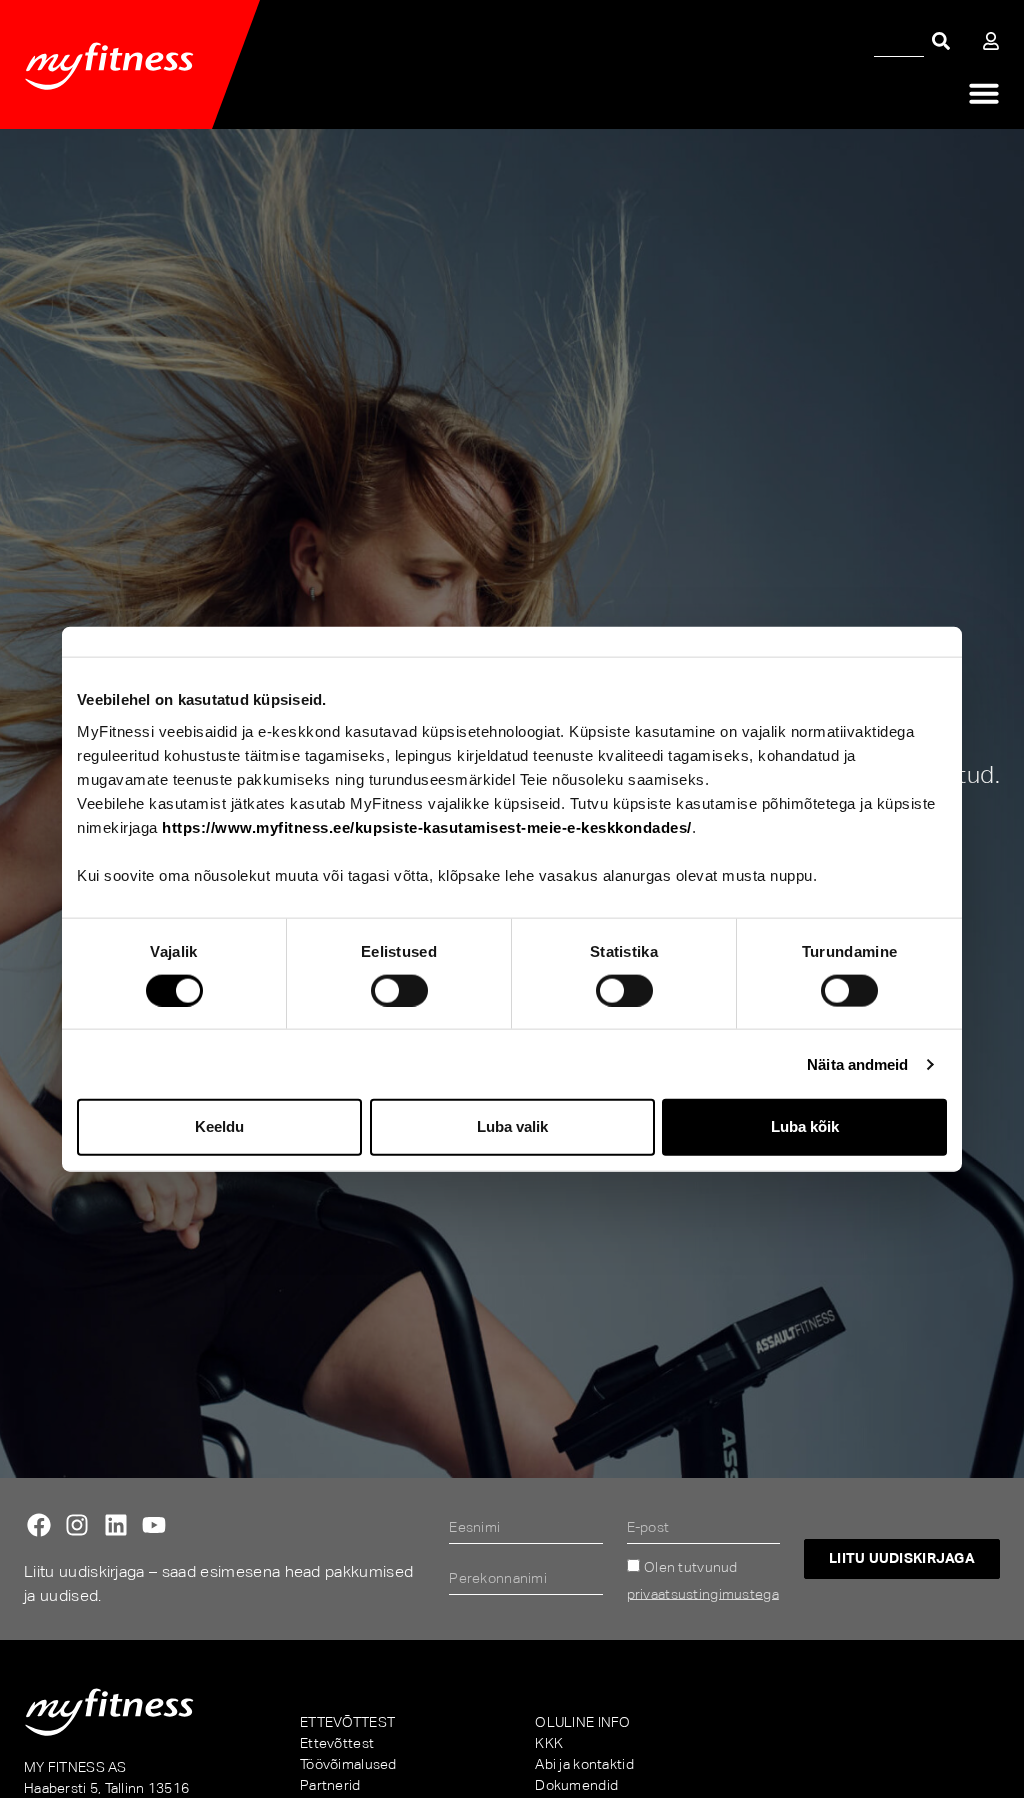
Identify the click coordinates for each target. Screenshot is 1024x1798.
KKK (549, 1743)
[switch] (399, 990)
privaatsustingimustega (703, 1593)
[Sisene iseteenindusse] (991, 41)
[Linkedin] (116, 1525)
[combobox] (899, 40)
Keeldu (219, 1126)
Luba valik (512, 1126)
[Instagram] (77, 1525)
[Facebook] (39, 1525)
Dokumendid (576, 1785)
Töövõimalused (348, 1764)
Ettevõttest (337, 1743)
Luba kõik (805, 1126)
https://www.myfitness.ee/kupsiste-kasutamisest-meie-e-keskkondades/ (427, 826)
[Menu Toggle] (984, 93)
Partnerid (330, 1785)
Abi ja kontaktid (584, 1764)
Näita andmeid (857, 1063)
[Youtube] (154, 1525)
